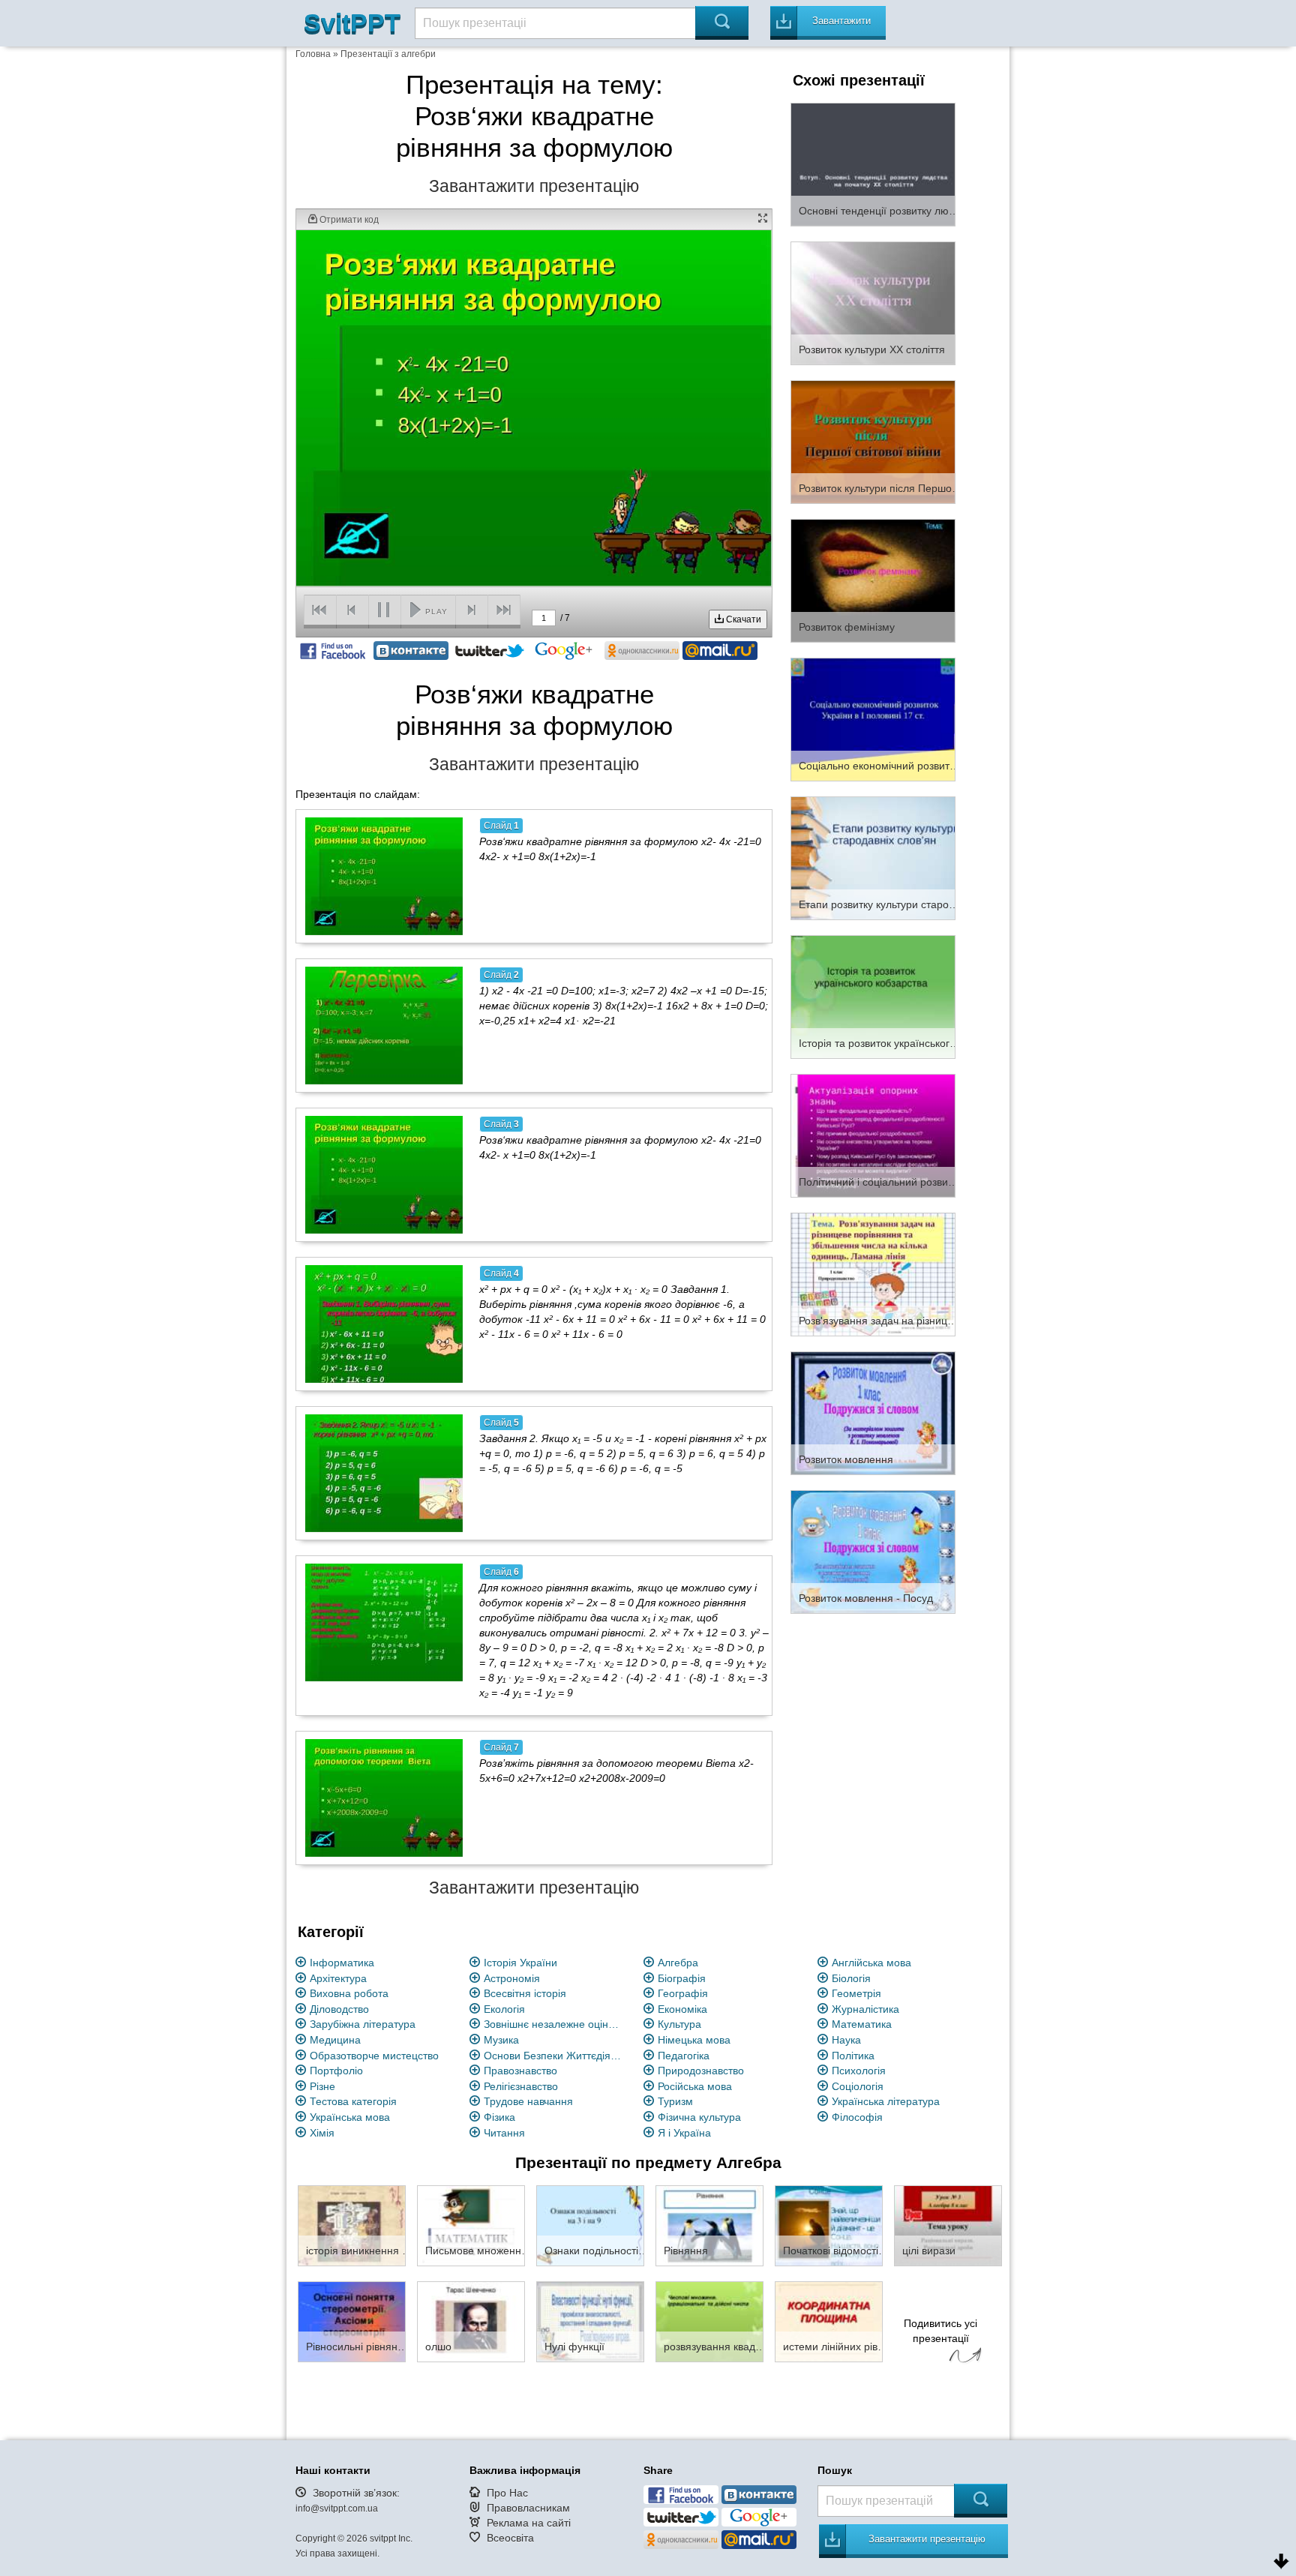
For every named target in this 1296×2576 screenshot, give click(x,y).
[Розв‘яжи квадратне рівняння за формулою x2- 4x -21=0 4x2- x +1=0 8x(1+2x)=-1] (384, 876)
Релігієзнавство (521, 2086)
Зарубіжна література (363, 2024)
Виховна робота (349, 1993)
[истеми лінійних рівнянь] (829, 2321)
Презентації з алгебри (388, 54)
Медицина (335, 2040)
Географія (683, 1993)
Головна (313, 54)
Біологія (851, 1978)
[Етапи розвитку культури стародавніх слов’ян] (873, 857)
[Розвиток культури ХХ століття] (873, 302)
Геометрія (856, 1993)
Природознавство (701, 2071)
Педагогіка (684, 2056)
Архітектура (338, 1978)
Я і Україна (684, 2133)
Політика (853, 2056)
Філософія (857, 2117)
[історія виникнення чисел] (352, 2225)
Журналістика (865, 2009)
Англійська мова (871, 1963)
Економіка (682, 2009)
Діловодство (339, 2009)
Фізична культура (699, 2117)
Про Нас (507, 2493)
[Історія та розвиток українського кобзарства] (873, 996)
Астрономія (512, 1978)
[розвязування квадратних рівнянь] (709, 2321)
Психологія (859, 2071)
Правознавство (520, 2071)
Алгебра (678, 1963)
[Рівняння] (709, 2225)
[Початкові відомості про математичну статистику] (829, 2225)
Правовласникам (528, 2508)
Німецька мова (694, 2040)
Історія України (520, 1963)
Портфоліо (336, 2071)
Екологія (504, 2009)
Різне (322, 2086)
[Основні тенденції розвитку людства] (873, 163)
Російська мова (695, 2086)
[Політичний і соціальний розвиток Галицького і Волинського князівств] (873, 1135)
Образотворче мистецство (374, 2056)
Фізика (499, 2117)
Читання (504, 2133)
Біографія (682, 1978)
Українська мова (350, 2117)
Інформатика (342, 1963)
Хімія (322, 2133)
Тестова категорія (353, 2101)
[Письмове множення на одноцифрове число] (471, 2225)
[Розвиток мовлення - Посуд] (873, 1551)
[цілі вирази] (948, 2225)
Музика (501, 2040)
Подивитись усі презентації (940, 2331)
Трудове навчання (528, 2101)
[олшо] (471, 2321)
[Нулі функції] (590, 2321)
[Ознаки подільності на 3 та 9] (590, 2225)
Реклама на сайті (529, 2523)
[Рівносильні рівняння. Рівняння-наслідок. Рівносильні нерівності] (352, 2321)
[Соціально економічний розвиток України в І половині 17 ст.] (873, 718)
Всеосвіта (510, 2538)
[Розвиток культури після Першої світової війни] (873, 441)
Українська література (886, 2101)
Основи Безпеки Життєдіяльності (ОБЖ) (555, 2056)
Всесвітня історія (525, 1993)
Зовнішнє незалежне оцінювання (555, 2024)
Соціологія (858, 2086)
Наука (846, 2040)
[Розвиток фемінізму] (873, 580)
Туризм (675, 2101)
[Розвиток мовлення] (873, 1412)
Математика (862, 2024)
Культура (679, 2024)
